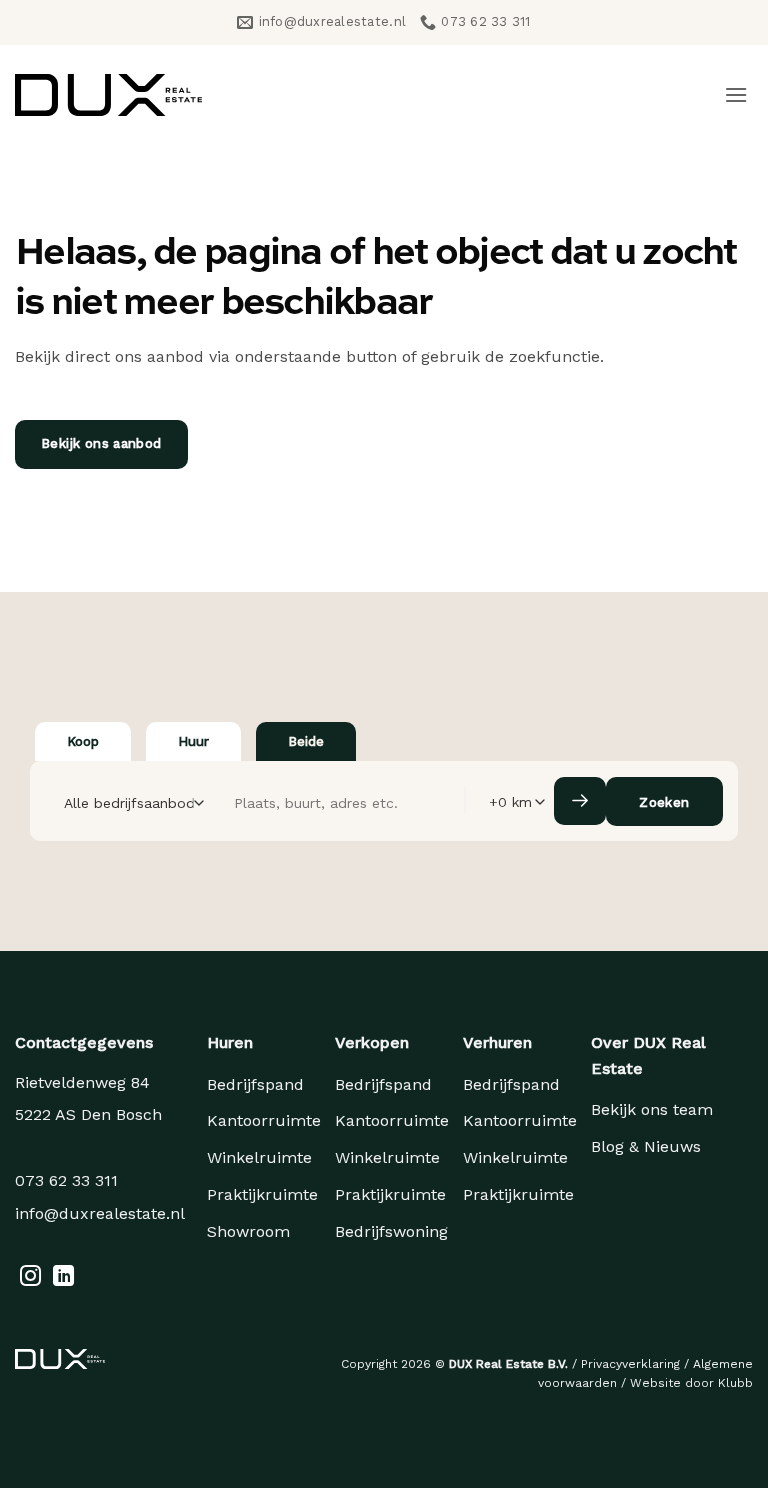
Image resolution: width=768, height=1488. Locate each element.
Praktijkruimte (262, 1194)
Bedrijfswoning (391, 1231)
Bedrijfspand (255, 1084)
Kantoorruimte (264, 1120)
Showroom (248, 1231)
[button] (736, 94)
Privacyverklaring (630, 1364)
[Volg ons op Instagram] (31, 1278)
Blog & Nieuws (646, 1146)
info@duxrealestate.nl (100, 1213)
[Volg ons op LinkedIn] (64, 1278)
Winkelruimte (259, 1157)
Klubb (735, 1383)
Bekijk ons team (652, 1109)
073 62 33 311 (66, 1180)
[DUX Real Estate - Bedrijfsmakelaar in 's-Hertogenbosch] (108, 95)
